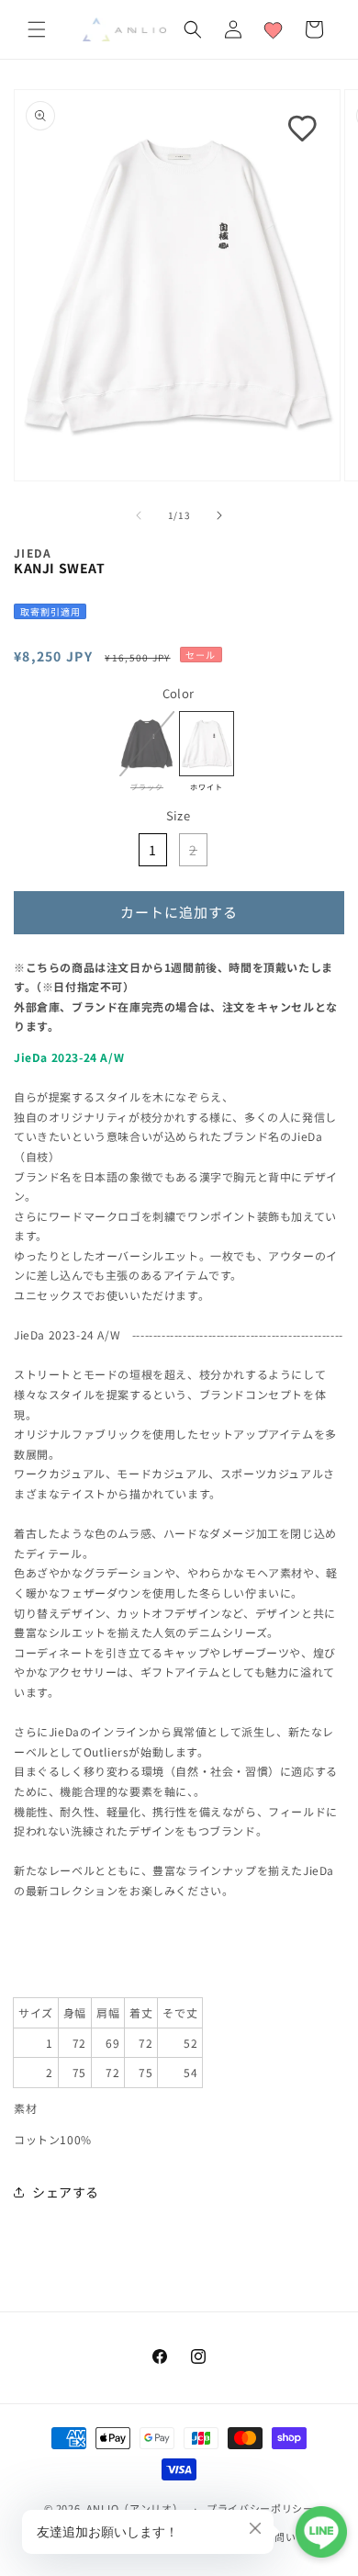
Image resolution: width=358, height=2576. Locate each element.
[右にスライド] (219, 515)
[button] (37, 29)
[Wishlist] (274, 29)
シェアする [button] (66, 2192)
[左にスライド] (139, 515)
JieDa (33, 553)
